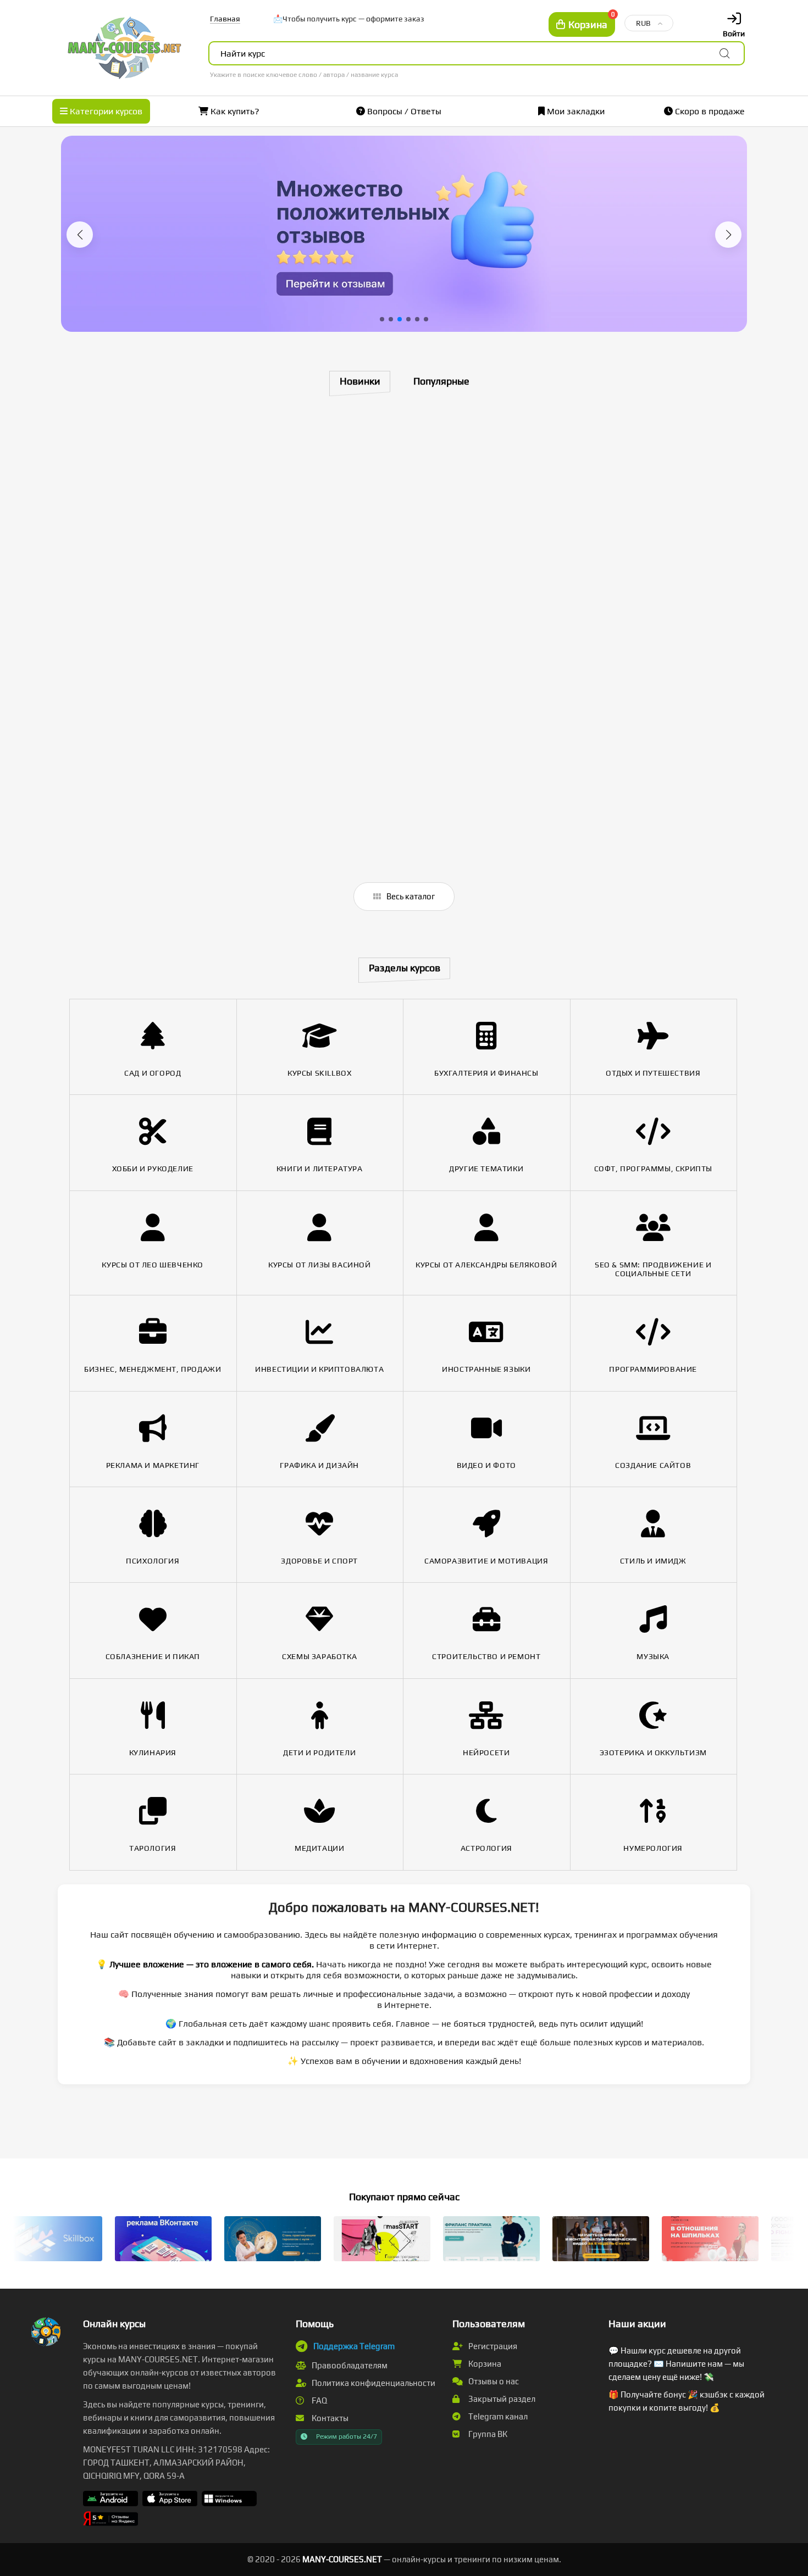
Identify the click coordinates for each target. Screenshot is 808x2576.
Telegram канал (497, 2416)
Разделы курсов (405, 968)
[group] (404, 234)
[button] (80, 235)
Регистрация (492, 2346)
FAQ (319, 2400)
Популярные (441, 381)
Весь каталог (410, 896)
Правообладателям (349, 2365)
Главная (225, 19)
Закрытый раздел (501, 2399)
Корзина (484, 2364)
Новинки (360, 381)
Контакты (329, 2418)
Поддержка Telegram (354, 2346)
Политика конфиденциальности (373, 2383)
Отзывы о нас (493, 2381)
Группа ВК (487, 2434)
